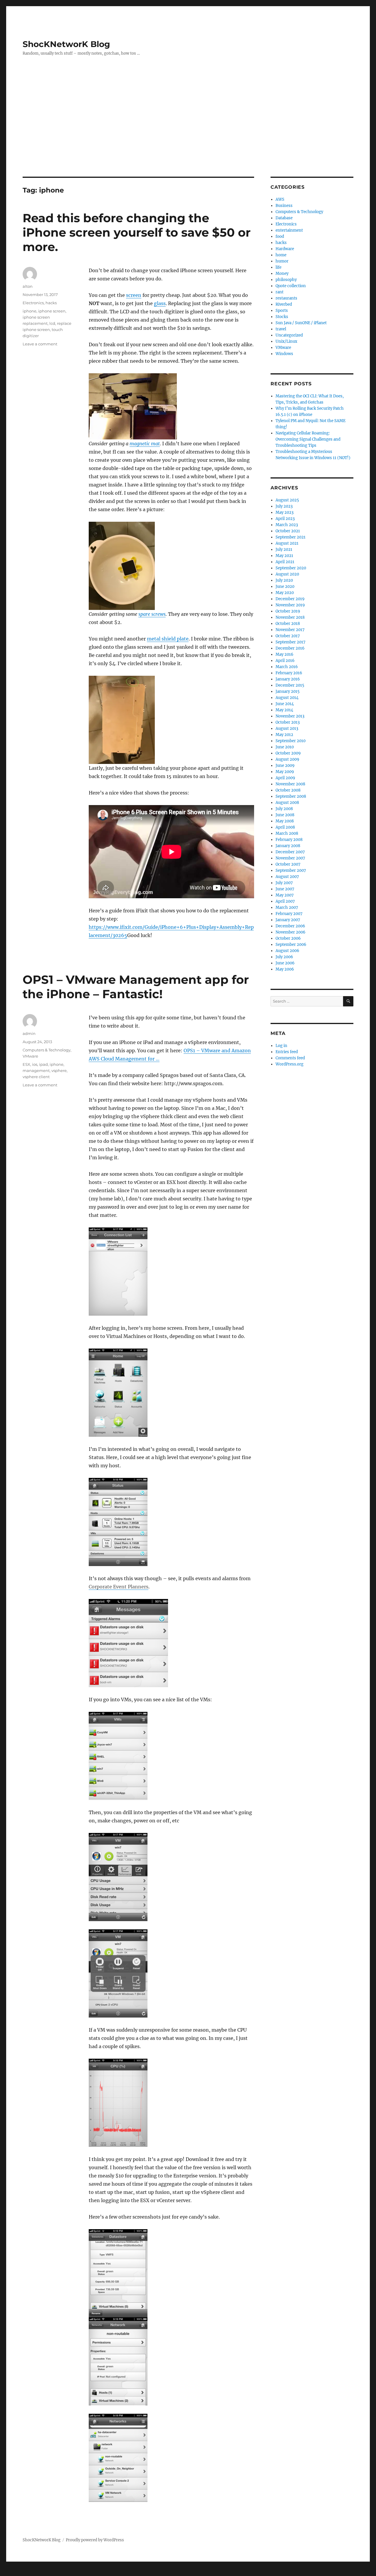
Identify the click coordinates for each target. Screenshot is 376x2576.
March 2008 (287, 833)
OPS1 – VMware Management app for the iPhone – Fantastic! (136, 987)
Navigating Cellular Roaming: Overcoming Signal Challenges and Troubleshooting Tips (308, 439)
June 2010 (285, 747)
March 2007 (287, 908)
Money (282, 274)
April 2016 (285, 661)
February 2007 (289, 914)
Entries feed (287, 1052)
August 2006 (287, 951)
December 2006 (290, 926)
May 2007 (285, 895)
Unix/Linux (286, 341)
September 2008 (291, 796)
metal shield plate (168, 639)
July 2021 (284, 550)
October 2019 (288, 611)
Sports (282, 311)
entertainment (289, 230)
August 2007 (287, 877)
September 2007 (291, 870)
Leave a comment (40, 344)
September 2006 (291, 945)
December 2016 (290, 648)
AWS (280, 199)
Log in (281, 1046)
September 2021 (291, 537)
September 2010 (291, 741)
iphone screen (52, 311)
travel (281, 329)
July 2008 (284, 809)
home (281, 255)
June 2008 (285, 815)
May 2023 (284, 512)
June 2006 (285, 963)
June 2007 (285, 889)
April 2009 (285, 778)
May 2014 (284, 710)
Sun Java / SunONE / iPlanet (301, 323)
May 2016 (284, 654)
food (280, 236)
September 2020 (291, 568)
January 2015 (288, 691)
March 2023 (287, 525)
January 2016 (288, 679)
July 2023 (284, 506)
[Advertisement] (188, 133)
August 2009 (287, 759)
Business (284, 206)
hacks (51, 303)
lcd (52, 323)
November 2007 (290, 858)
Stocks (282, 317)
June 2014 (285, 704)
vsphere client (36, 1077)
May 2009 (285, 772)
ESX (26, 1064)
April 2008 (285, 827)
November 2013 (290, 716)
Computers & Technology (47, 1050)
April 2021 (285, 562)
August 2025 (287, 500)
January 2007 (288, 920)
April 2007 (285, 901)
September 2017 (291, 642)
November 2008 (290, 784)
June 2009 (285, 766)
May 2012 (284, 735)
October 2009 (288, 753)
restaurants (286, 298)
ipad (43, 1064)
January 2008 (288, 846)
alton (28, 286)
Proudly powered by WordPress (95, 2540)
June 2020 (285, 587)
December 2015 (290, 685)
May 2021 (284, 556)
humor (282, 261)
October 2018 (288, 624)
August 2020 (287, 574)
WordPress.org (289, 1064)
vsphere (59, 1070)
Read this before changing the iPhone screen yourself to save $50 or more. (137, 232)
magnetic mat (145, 444)
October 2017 (288, 636)
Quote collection (291, 286)
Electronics (33, 303)
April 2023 (285, 519)
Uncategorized (289, 335)
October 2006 (288, 938)
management (36, 1070)
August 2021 (287, 543)
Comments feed (290, 1058)
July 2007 (284, 883)
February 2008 (289, 840)
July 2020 (284, 580)
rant (280, 292)
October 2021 (288, 531)
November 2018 (290, 617)
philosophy (286, 280)
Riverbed (284, 304)
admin (29, 1033)
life (278, 267)
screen (134, 295)
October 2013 (288, 722)
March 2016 (287, 667)
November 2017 (290, 630)
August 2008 (287, 803)
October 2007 (288, 864)
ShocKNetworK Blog (66, 44)
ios (35, 1064)
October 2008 (288, 790)
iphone (30, 311)
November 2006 (291, 932)
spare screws (152, 614)
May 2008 (285, 821)
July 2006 (284, 957)
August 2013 (287, 729)
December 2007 (290, 852)
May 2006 (285, 969)
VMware (30, 1056)
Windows (284, 354)
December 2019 (290, 599)
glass (160, 303)
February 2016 (289, 673)
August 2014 (287, 698)
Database (284, 218)
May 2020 (285, 593)
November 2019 (290, 605)
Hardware (285, 249)
